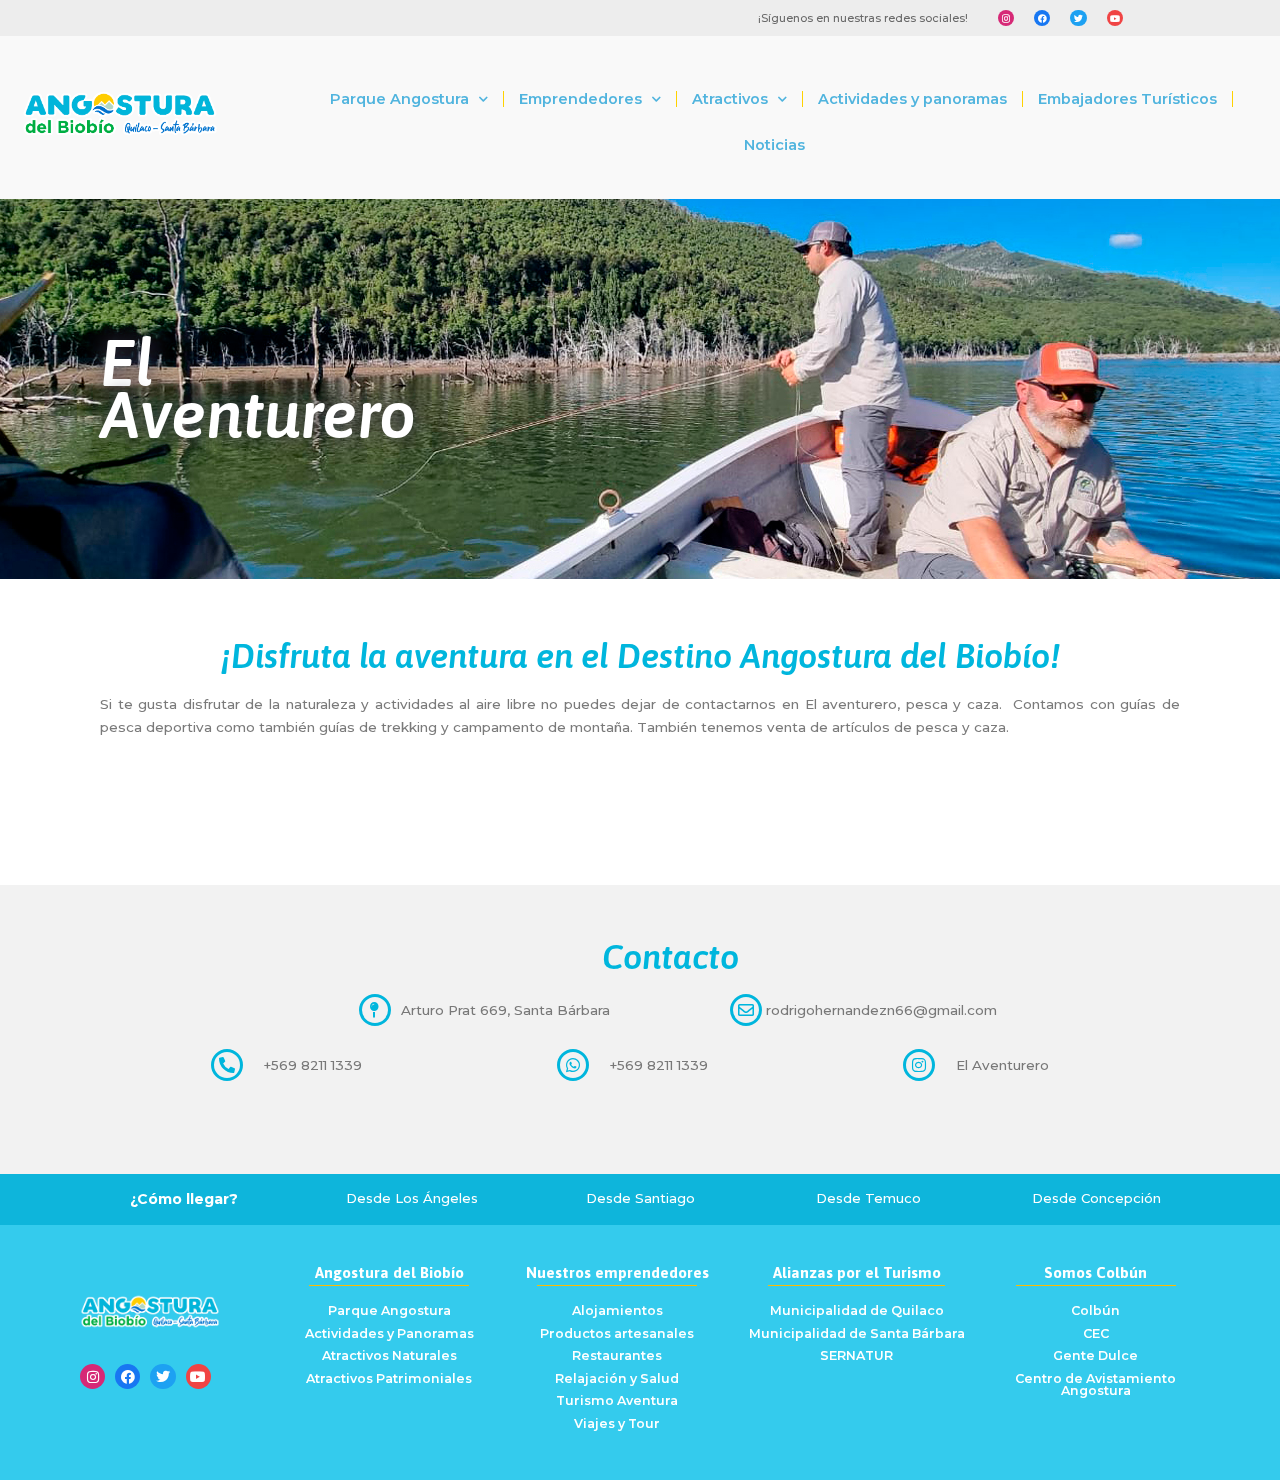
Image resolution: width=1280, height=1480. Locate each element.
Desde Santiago (640, 1198)
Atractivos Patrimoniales (389, 1378)
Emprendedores (580, 99)
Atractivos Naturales (389, 1355)
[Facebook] (1042, 18)
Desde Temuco (868, 1198)
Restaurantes (617, 1355)
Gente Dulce (1095, 1355)
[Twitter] (1078, 18)
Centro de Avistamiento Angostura (1095, 1385)
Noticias (774, 145)
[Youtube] (1115, 18)
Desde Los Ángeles (412, 1198)
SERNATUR (856, 1355)
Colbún (1095, 1310)
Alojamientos (617, 1310)
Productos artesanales (617, 1333)
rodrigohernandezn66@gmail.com (881, 1010)
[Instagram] (1006, 18)
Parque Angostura (399, 99)
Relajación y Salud (617, 1378)
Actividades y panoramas (912, 99)
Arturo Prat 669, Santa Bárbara (505, 1010)
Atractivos (730, 99)
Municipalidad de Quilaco (857, 1310)
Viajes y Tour (617, 1423)
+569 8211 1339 (312, 1065)
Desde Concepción (1096, 1198)
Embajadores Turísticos (1127, 99)
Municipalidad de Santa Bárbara (857, 1333)
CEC (1096, 1333)
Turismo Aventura (617, 1400)
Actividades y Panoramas (389, 1333)
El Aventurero (1002, 1065)
